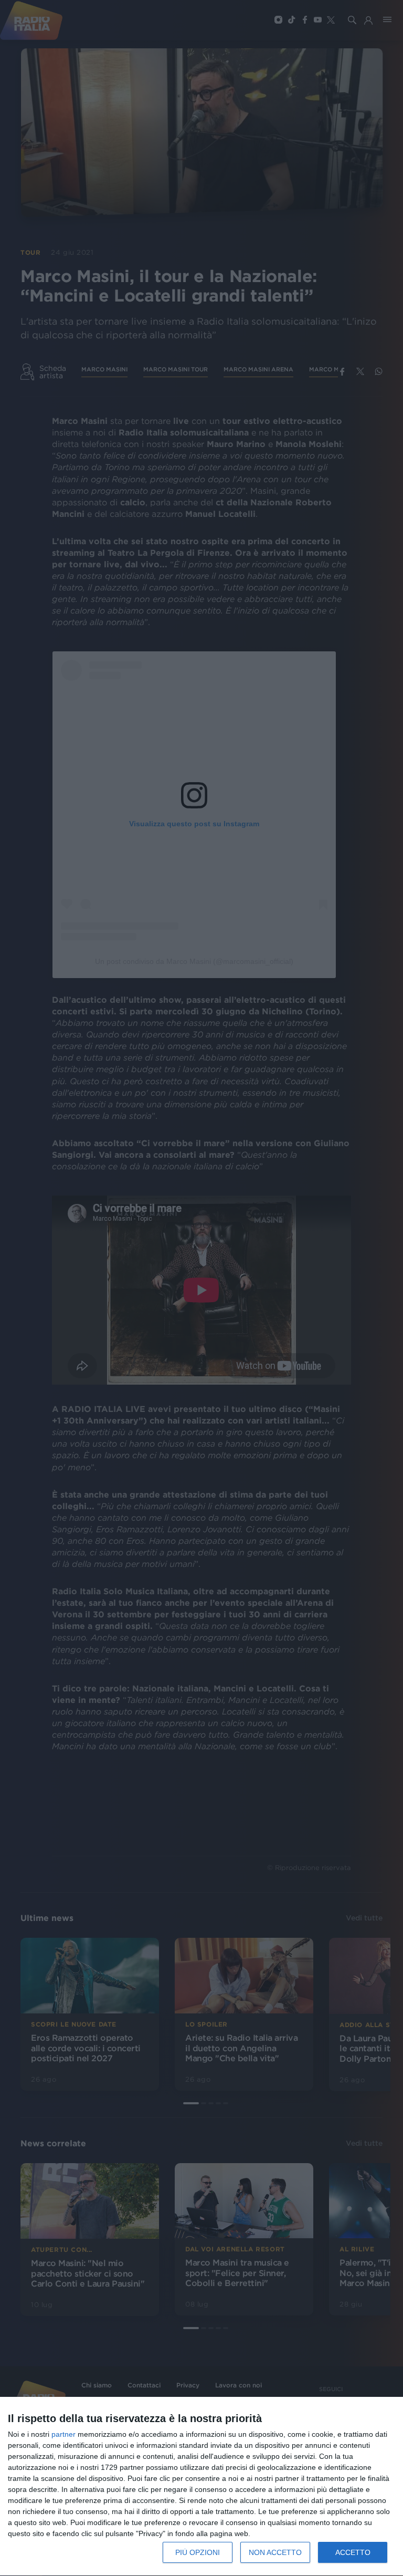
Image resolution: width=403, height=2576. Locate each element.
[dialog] (201, 2487)
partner (63, 2434)
